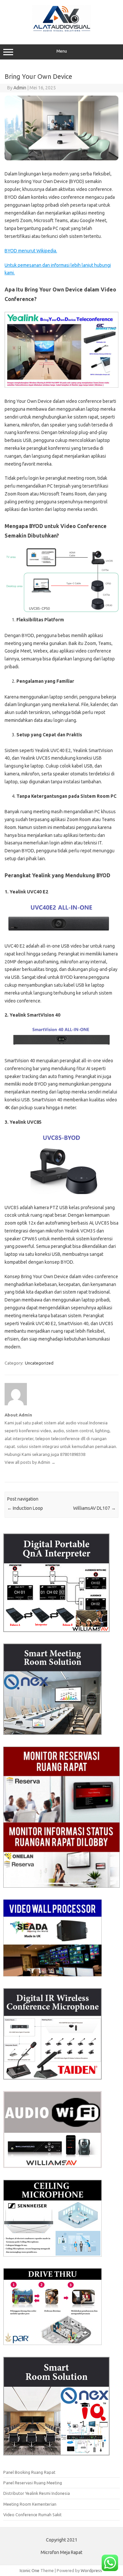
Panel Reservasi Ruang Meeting (33, 2483)
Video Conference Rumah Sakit (32, 2515)
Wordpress (91, 2570)
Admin (20, 88)
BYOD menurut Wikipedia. (31, 251)
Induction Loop (25, 1508)
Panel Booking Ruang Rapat (29, 2472)
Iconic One (30, 2570)
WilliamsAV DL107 (94, 1508)
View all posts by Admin (30, 1462)
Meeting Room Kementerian (30, 2504)
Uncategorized (39, 1363)
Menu (62, 51)
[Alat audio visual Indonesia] (62, 31)
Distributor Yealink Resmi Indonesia (37, 2493)
